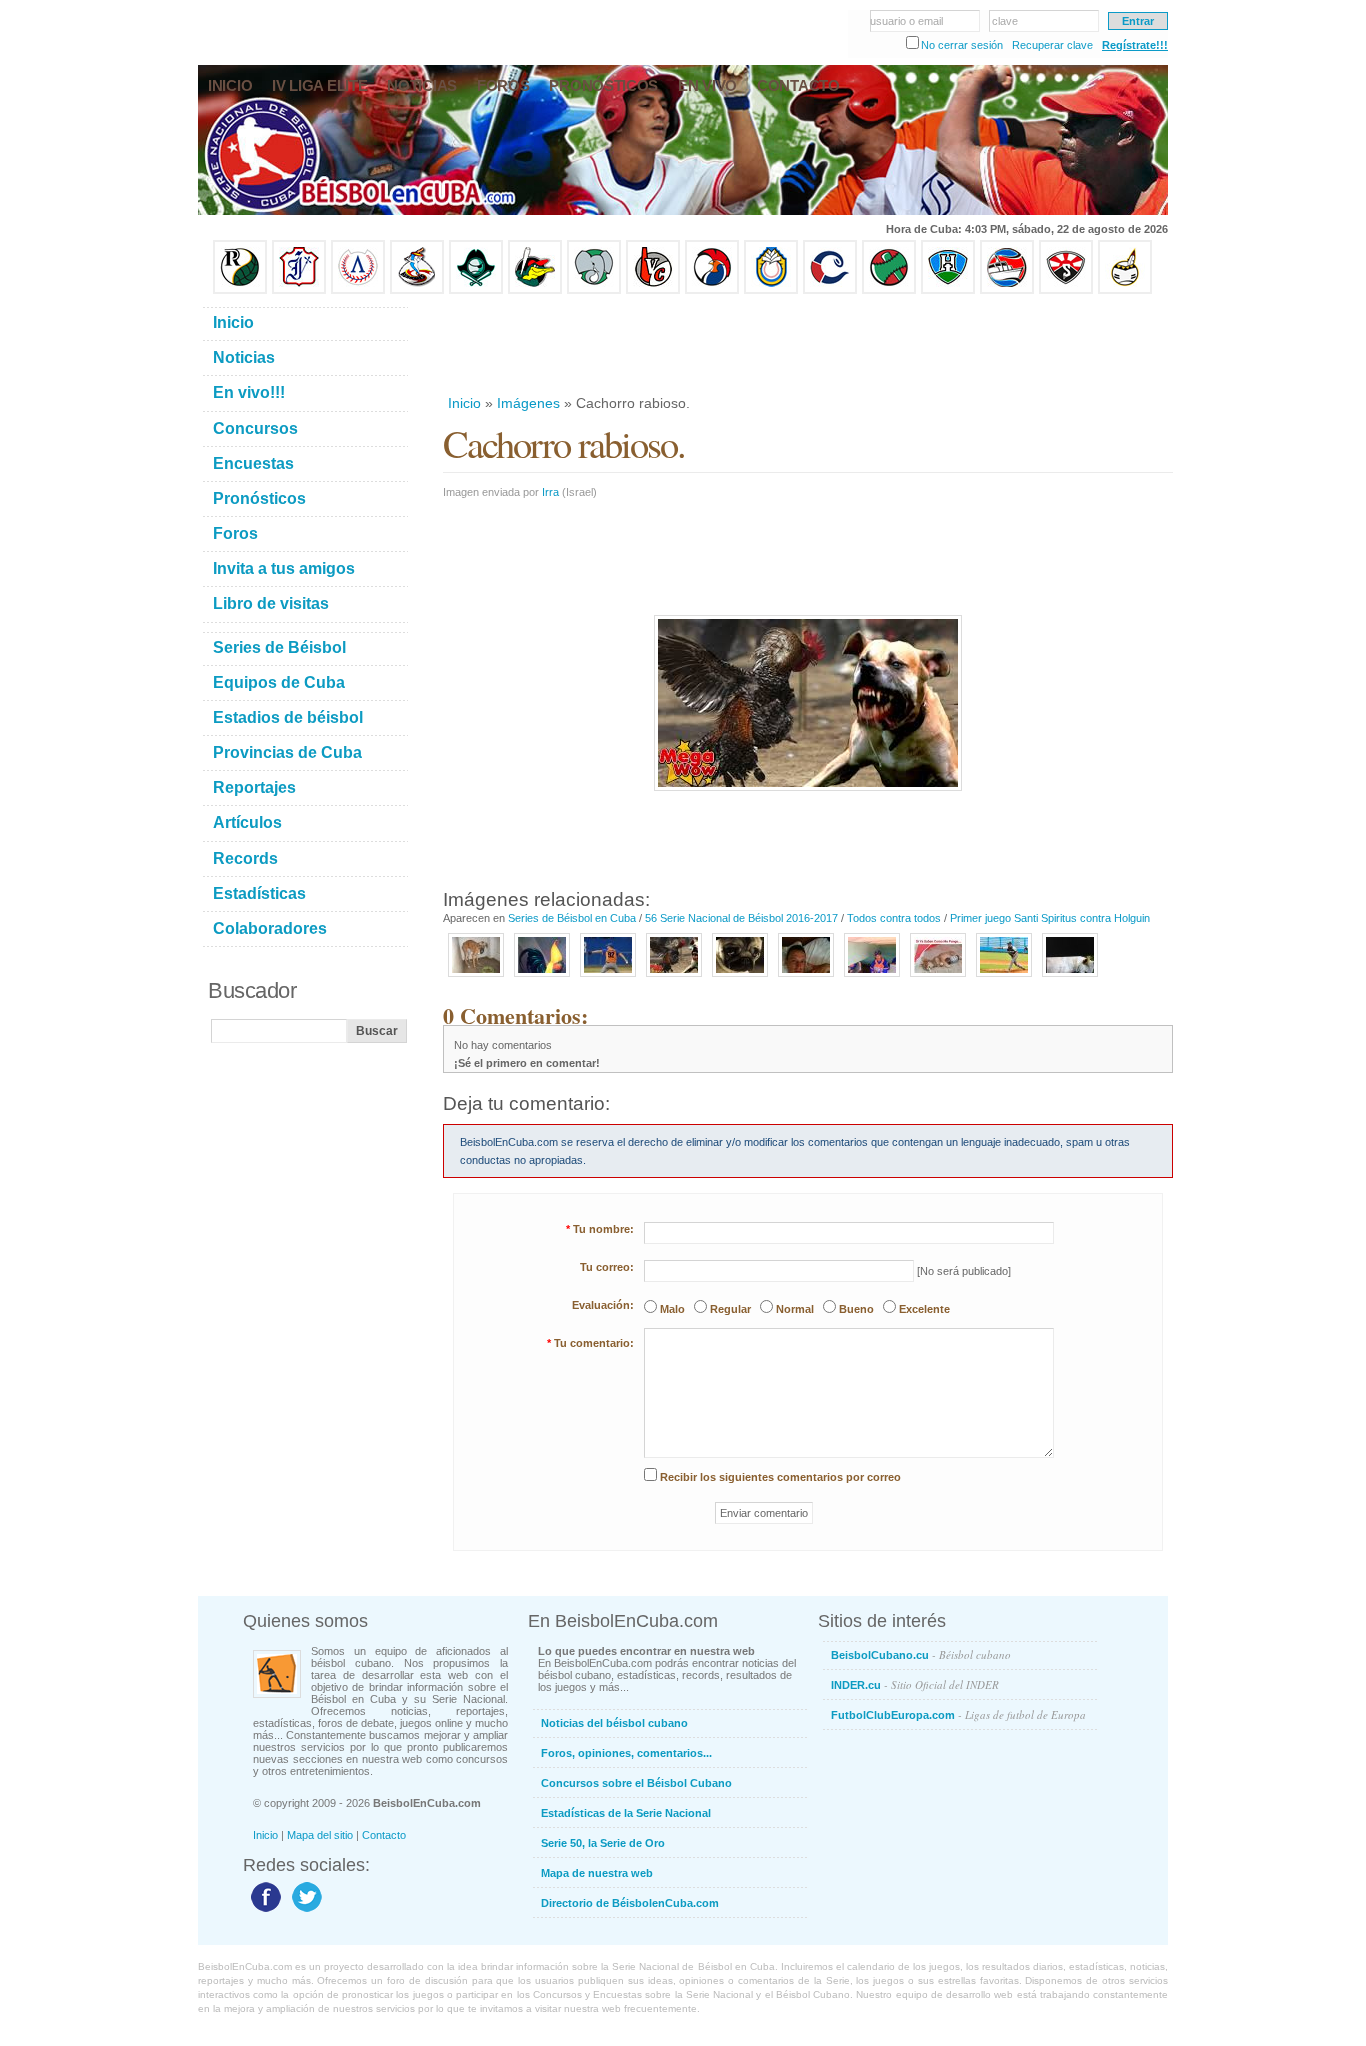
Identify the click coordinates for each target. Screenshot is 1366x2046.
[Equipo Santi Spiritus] (712, 290)
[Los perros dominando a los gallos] (1070, 978)
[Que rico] (938, 978)
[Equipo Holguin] (948, 290)
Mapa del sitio (320, 1835)
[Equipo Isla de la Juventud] (476, 290)
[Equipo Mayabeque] (417, 290)
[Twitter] (304, 1911)
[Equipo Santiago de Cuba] (1066, 290)
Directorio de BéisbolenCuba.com (630, 1903)
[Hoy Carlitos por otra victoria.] (1004, 978)
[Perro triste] (476, 978)
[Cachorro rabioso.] (674, 978)
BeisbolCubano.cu (921, 1654)
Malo (672, 1309)
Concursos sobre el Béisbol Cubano (636, 1783)
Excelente (924, 1309)
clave (1005, 21)
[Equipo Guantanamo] (1125, 290)
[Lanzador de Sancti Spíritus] (608, 978)
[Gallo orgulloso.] (542, 978)
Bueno (856, 1309)
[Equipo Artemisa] (358, 290)
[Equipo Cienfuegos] (594, 290)
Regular (730, 1309)
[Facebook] (263, 1911)
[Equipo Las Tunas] (889, 290)
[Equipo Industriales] (299, 290)
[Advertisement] (807, 344)
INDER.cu (915, 1684)
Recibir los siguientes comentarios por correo (780, 1477)
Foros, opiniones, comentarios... (626, 1753)
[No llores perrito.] (740, 978)
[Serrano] (872, 978)
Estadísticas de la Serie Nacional (626, 1813)
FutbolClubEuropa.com (958, 1714)
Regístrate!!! (1135, 45)
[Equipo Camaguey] (830, 290)
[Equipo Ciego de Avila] (771, 290)
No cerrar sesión (962, 45)
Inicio (464, 403)
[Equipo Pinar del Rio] (240, 290)
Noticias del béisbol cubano (614, 1723)
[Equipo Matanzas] (535, 290)
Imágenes (528, 403)
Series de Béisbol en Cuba (572, 918)
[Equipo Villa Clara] (653, 290)
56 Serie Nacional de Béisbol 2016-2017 (741, 918)
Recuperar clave (1052, 45)
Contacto (384, 1835)
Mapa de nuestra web (597, 1873)
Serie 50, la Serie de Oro (603, 1843)
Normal (795, 1309)
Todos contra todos (894, 918)
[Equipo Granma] (1007, 290)
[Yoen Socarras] (806, 978)
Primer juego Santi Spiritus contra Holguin (1050, 918)
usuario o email (906, 21)
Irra (550, 492)
